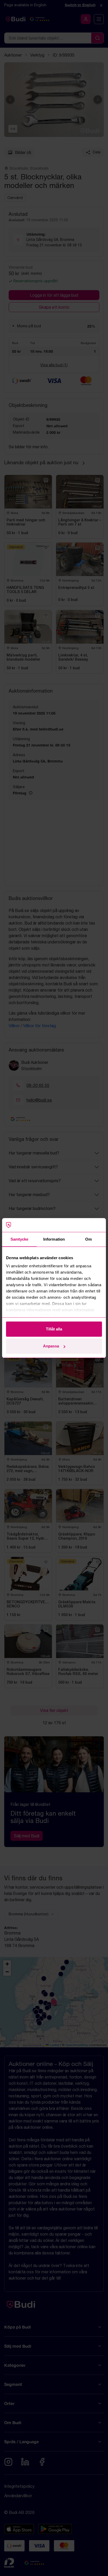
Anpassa (51, 1346)
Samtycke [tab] (20, 1239)
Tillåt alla (54, 1329)
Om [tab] (88, 1239)
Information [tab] (54, 1239)
